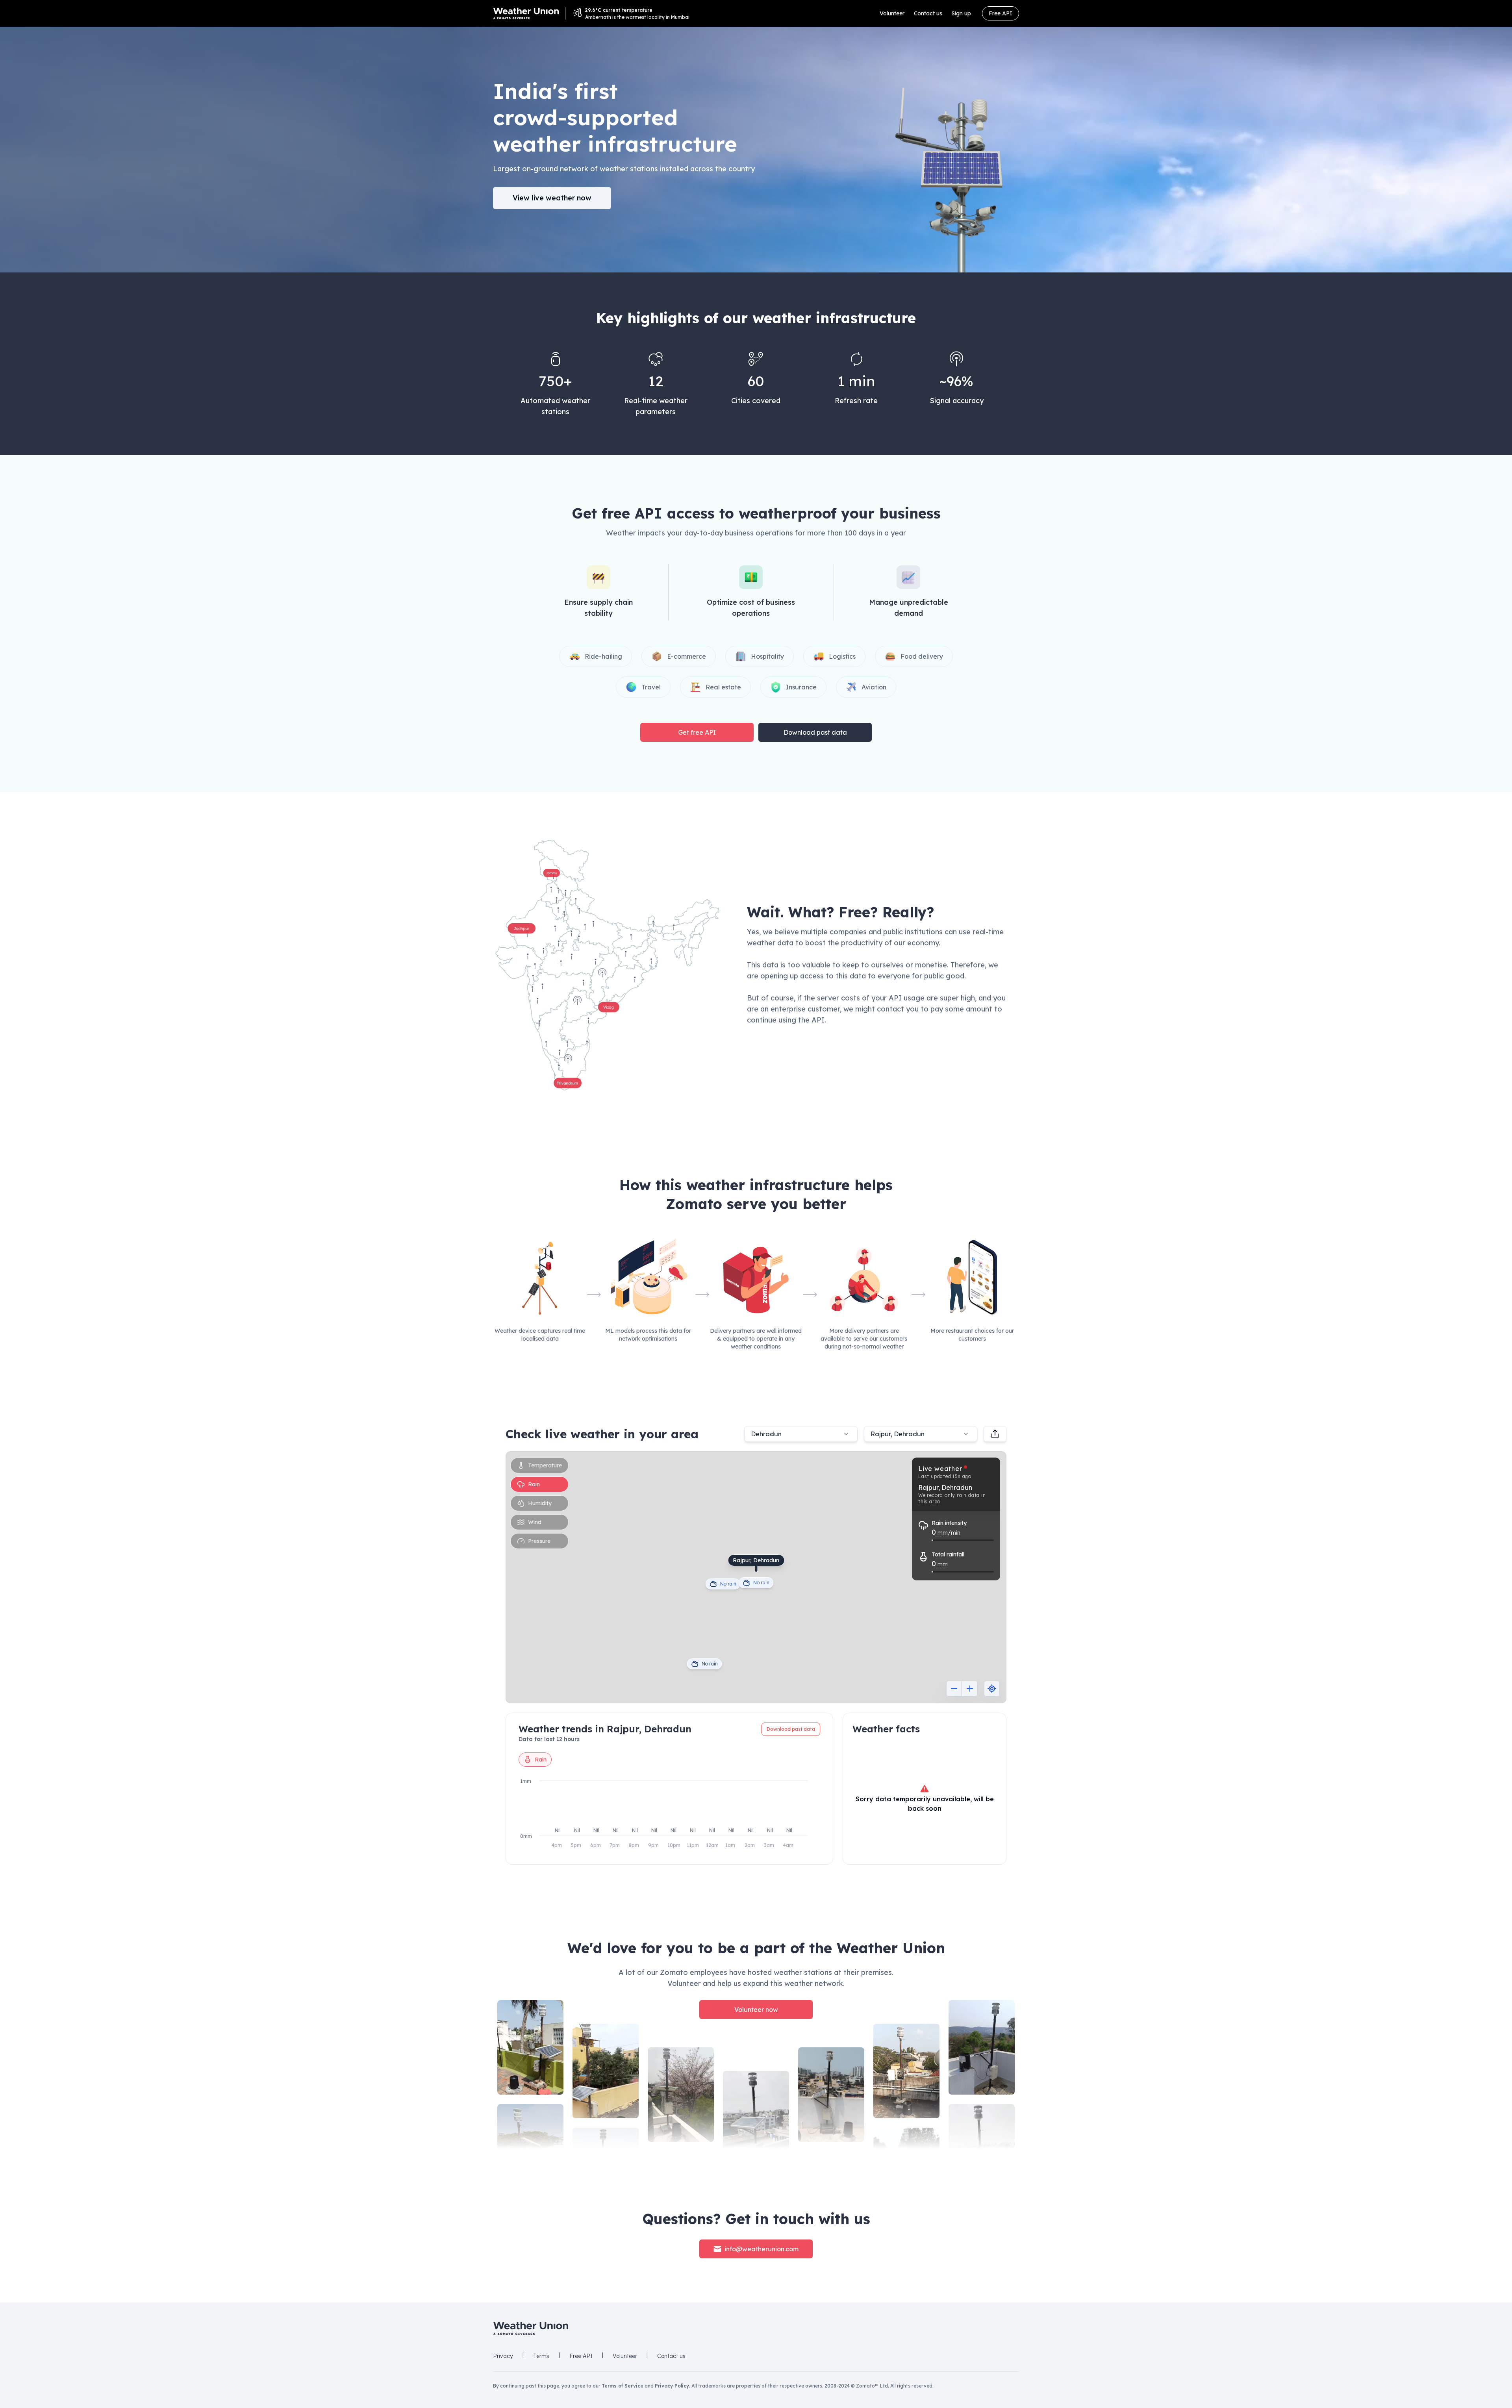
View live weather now (552, 198)
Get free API (697, 732)
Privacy (503, 2356)
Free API (1001, 13)
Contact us (928, 13)
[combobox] (921, 1434)
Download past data (815, 732)
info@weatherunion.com (762, 2249)
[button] (607, 965)
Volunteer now (756, 2010)
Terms (541, 2356)
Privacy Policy (672, 2386)
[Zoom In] (970, 1689)
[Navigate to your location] (992, 1689)
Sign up (961, 13)
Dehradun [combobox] (766, 1434)
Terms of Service (623, 2386)
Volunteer (892, 13)
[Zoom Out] (954, 1689)
